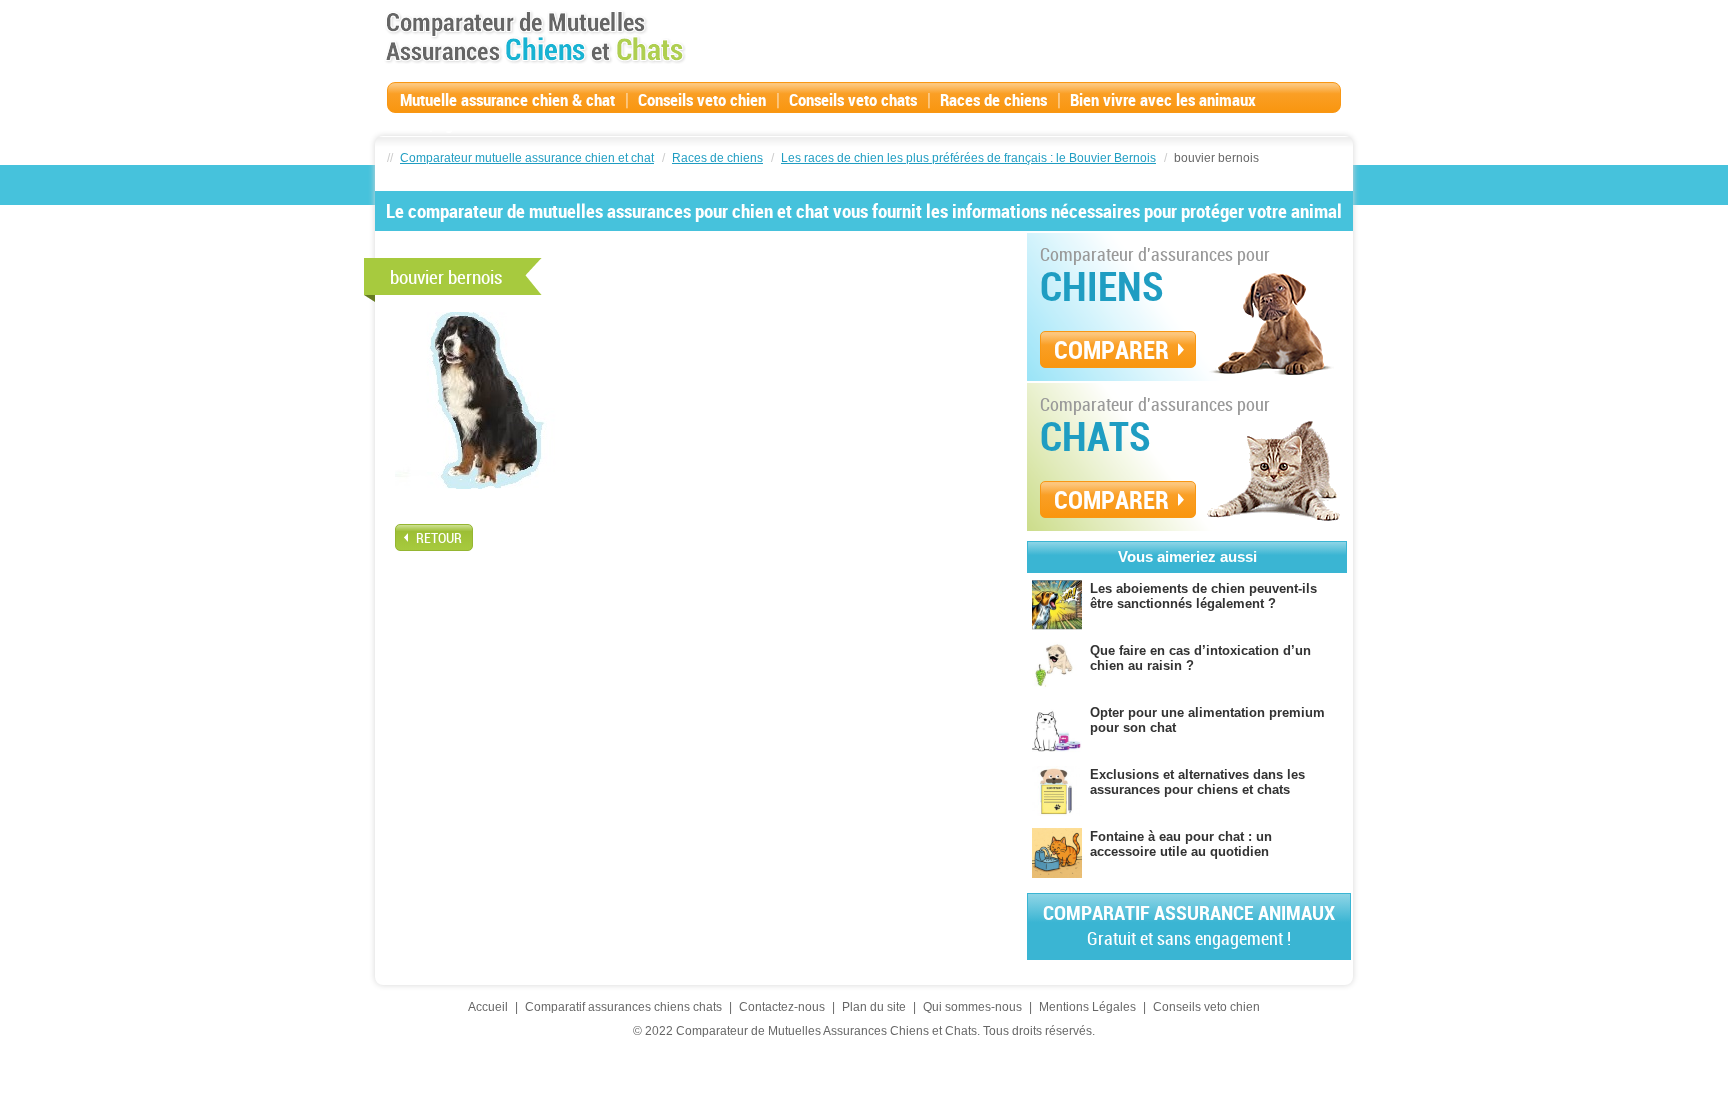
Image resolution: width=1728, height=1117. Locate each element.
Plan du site (874, 1007)
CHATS (1095, 436)
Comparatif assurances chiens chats (623, 1007)
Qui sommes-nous (972, 1007)
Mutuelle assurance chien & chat (507, 99)
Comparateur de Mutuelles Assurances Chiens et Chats (535, 37)
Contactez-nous (782, 1007)
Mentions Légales (1087, 1007)
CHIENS (1102, 286)
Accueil (488, 1007)
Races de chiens (993, 99)
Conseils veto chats (853, 99)
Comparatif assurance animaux (1189, 924)
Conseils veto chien (702, 99)
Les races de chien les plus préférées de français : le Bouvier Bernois (968, 158)
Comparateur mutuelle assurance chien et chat (527, 158)
